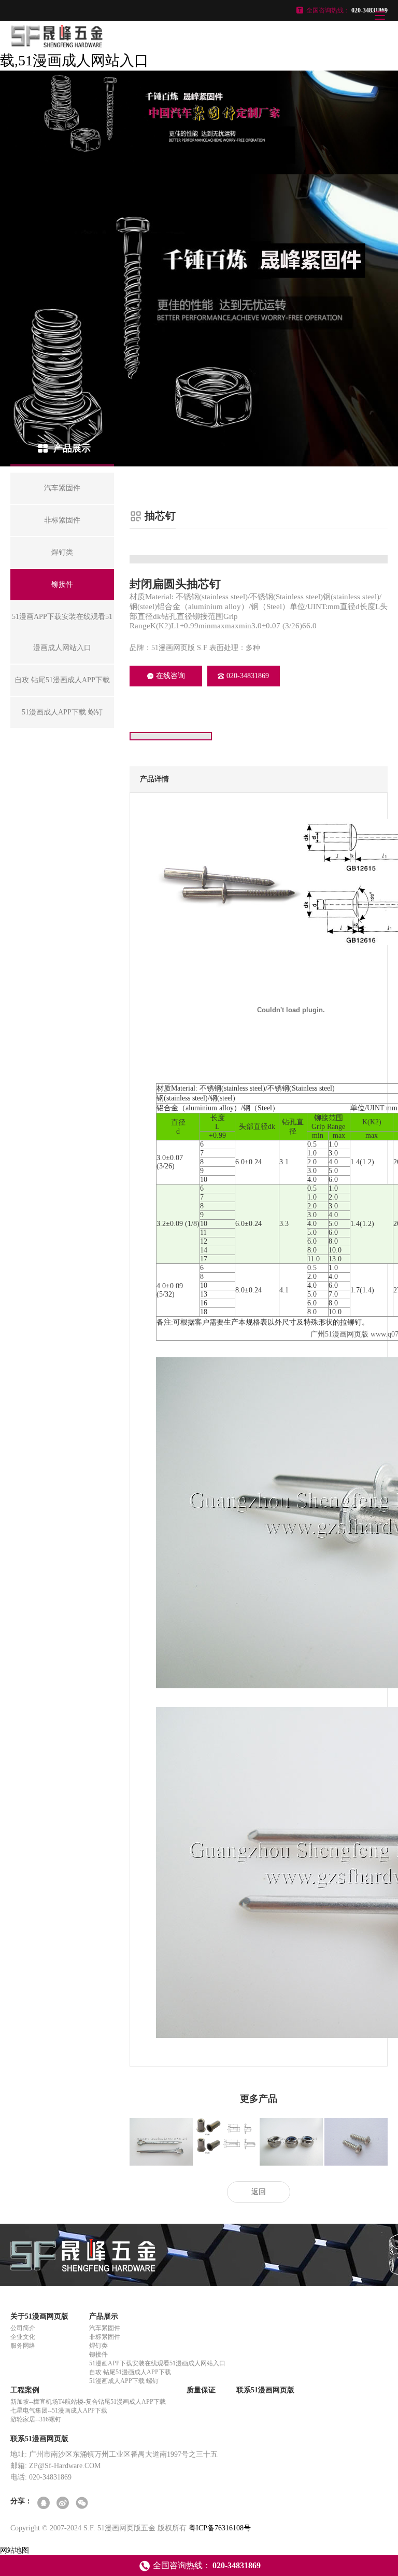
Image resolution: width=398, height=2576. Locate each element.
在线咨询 (170, 676)
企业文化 (23, 2337)
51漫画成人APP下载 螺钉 (124, 2381)
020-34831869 (248, 676)
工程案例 (25, 2390)
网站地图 (15, 2550)
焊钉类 (98, 2346)
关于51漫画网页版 (39, 2316)
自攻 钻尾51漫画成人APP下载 (130, 2372)
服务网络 (23, 2346)
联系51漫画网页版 (265, 2390)
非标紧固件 (105, 2337)
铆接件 (98, 2354)
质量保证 (201, 2390)
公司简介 (23, 2328)
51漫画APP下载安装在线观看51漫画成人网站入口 (157, 2363)
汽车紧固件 (105, 2328)
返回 (259, 2192)
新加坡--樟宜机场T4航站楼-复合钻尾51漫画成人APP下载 (88, 2402)
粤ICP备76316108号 (220, 2528)
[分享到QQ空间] (44, 2504)
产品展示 (104, 2316)
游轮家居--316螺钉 (36, 2419)
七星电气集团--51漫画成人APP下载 (59, 2410)
